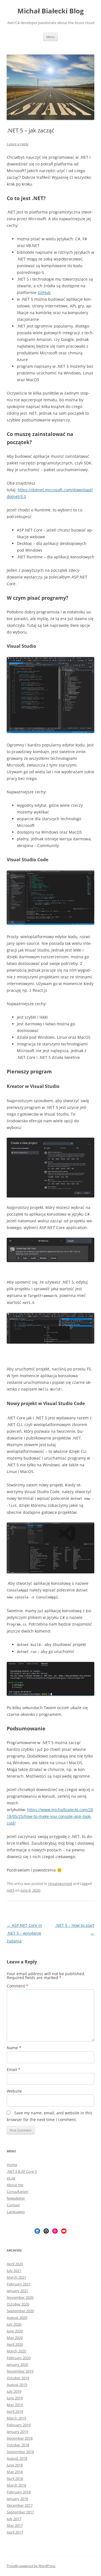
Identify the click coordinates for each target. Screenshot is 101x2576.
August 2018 (17, 2458)
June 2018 (15, 2465)
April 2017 (15, 2532)
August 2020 (17, 2318)
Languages (16, 2212)
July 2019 (14, 2391)
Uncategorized (60, 1884)
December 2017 (20, 2505)
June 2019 (15, 2398)
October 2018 (18, 2445)
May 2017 (15, 2525)
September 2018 (20, 2452)
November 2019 (20, 2371)
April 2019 (15, 2411)
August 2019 (17, 2385)
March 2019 (16, 2418)
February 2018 (19, 2492)
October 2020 (18, 2304)
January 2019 (17, 2432)
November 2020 (20, 2297)
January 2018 (17, 2499)
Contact (13, 2205)
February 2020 (19, 2358)
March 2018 (16, 2485)
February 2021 (19, 2284)
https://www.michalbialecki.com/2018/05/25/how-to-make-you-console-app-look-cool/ (50, 1816)
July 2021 (14, 2271)
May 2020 (15, 2338)
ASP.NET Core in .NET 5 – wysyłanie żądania (24, 1933)
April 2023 (15, 2264)
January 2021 (17, 2291)
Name (14, 2048)
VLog (11, 2178)
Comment (18, 1986)
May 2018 (15, 2472)
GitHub (44, 292)
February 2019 (19, 2425)
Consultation (18, 2191)
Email (14, 2069)
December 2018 (20, 2438)
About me (15, 2185)
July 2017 (14, 2519)
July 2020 (14, 2324)
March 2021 (16, 2277)
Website (14, 2091)
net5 (11, 1890)
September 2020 (20, 2311)
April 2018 (15, 2478)
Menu (50, 37)
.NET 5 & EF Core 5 (22, 2171)
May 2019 (15, 2405)
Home (12, 2165)
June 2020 (15, 2331)
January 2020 (17, 2364)
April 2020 (15, 2344)
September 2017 (20, 2512)
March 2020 (16, 2351)
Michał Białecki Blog (51, 11)
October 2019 (18, 2378)
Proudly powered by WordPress (31, 2566)
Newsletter (16, 2198)
